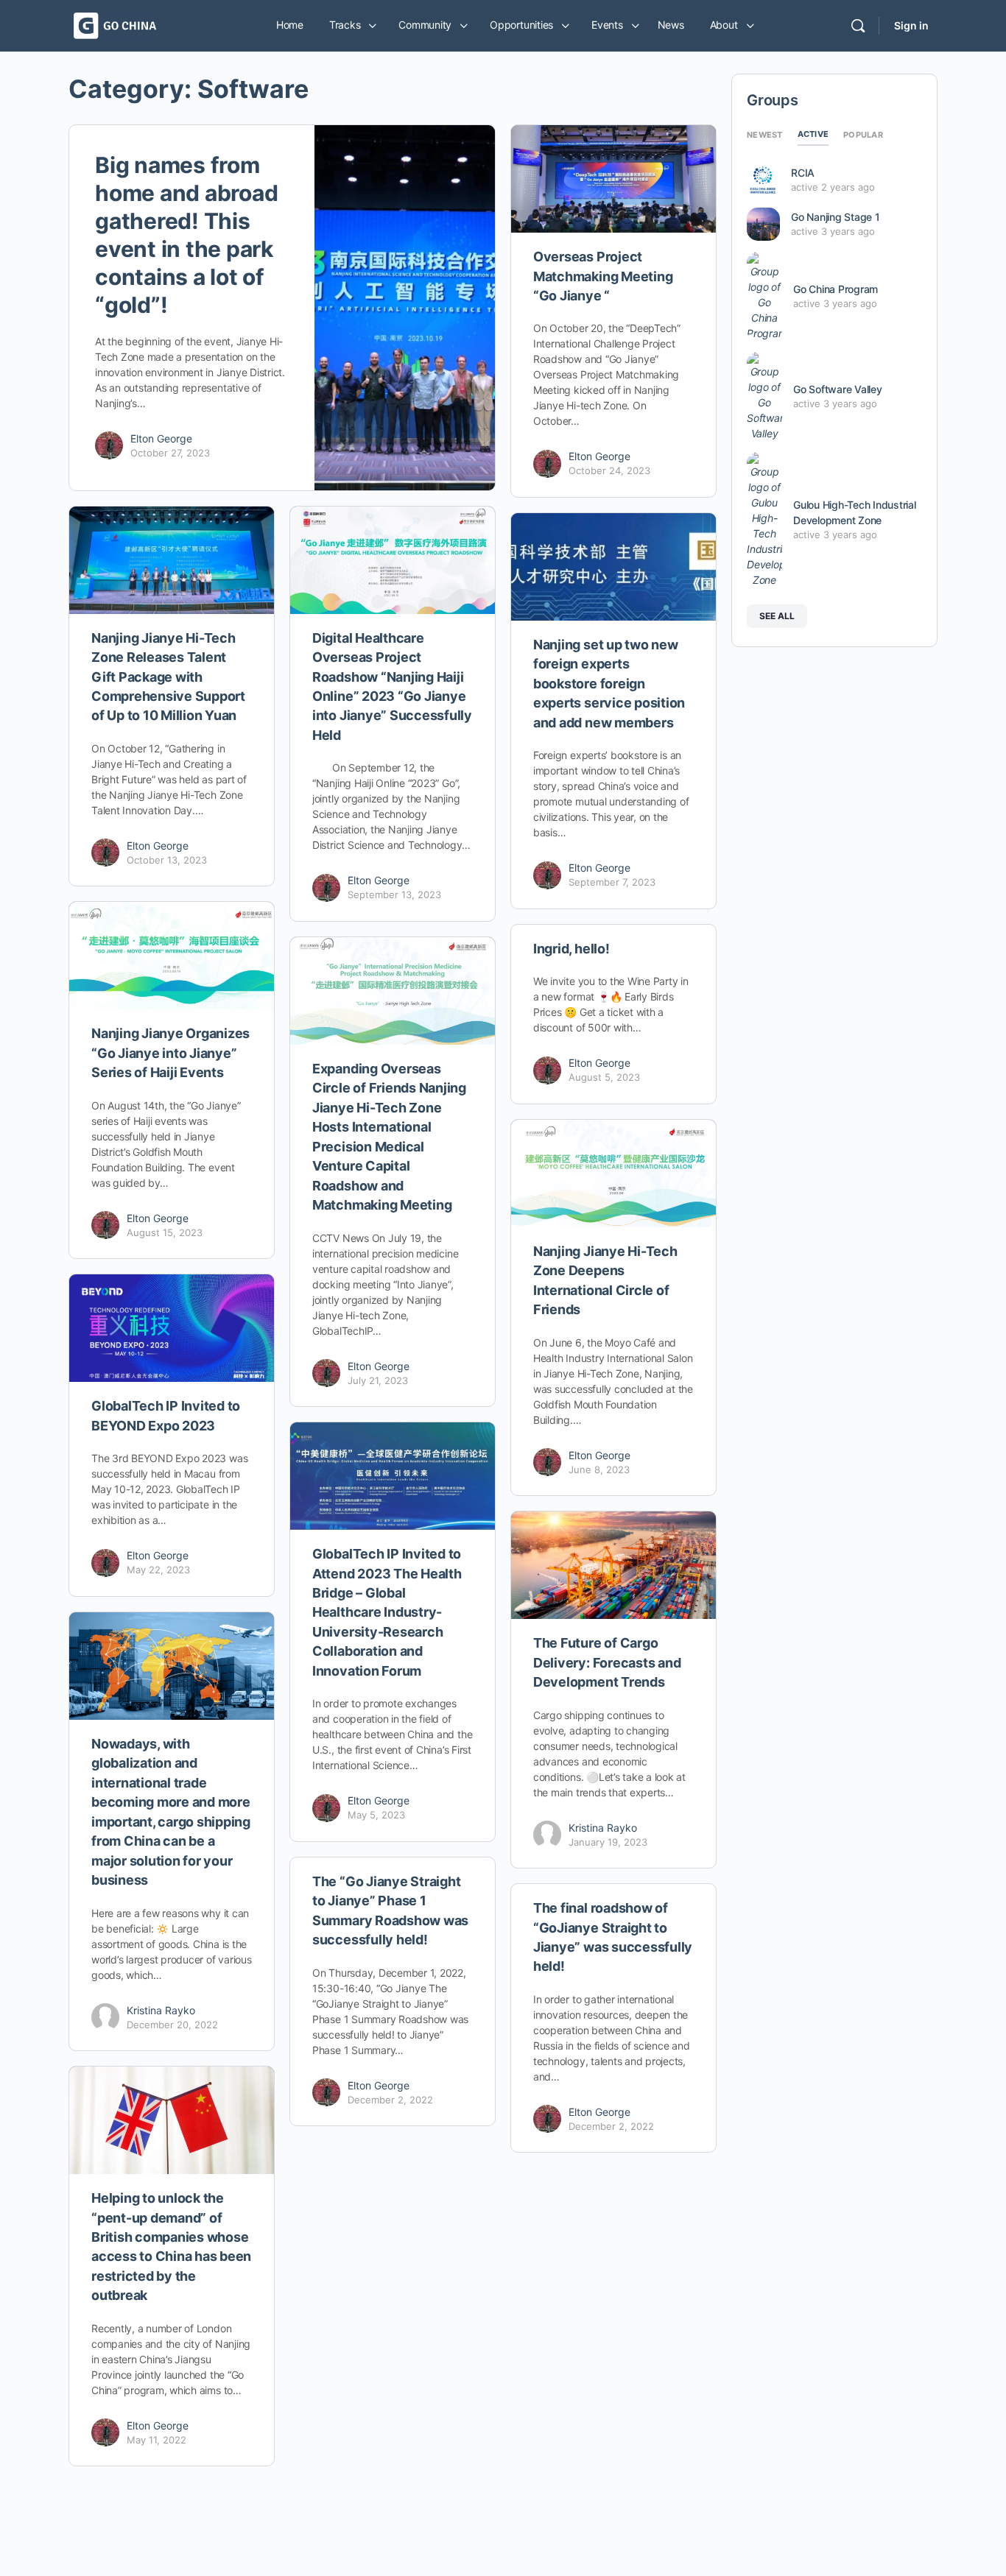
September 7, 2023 (612, 882)
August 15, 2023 (165, 1232)
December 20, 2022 (172, 2025)
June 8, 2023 (599, 1469)
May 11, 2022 (156, 2440)
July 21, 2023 (378, 1380)
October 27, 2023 (170, 453)
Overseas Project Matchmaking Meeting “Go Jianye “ (603, 276)
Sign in (911, 25)
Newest (765, 135)
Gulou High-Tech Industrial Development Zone (855, 512)
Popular (863, 135)
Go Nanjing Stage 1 (836, 217)
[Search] (858, 26)
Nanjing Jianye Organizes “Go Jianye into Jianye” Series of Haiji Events (170, 1053)
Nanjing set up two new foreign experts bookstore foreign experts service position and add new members (609, 684)
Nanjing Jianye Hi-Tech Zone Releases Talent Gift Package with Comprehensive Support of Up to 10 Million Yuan (168, 677)
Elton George (161, 438)
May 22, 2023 (158, 1570)
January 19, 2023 (608, 1842)
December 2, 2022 (390, 2100)
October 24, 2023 (609, 470)
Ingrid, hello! (571, 949)
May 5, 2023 (376, 1815)
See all (777, 616)
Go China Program (836, 289)
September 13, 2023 (394, 894)
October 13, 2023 (167, 860)
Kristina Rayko (603, 1828)
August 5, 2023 (604, 1077)
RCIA (803, 173)
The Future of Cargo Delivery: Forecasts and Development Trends (607, 1662)
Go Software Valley (838, 389)
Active (813, 134)
